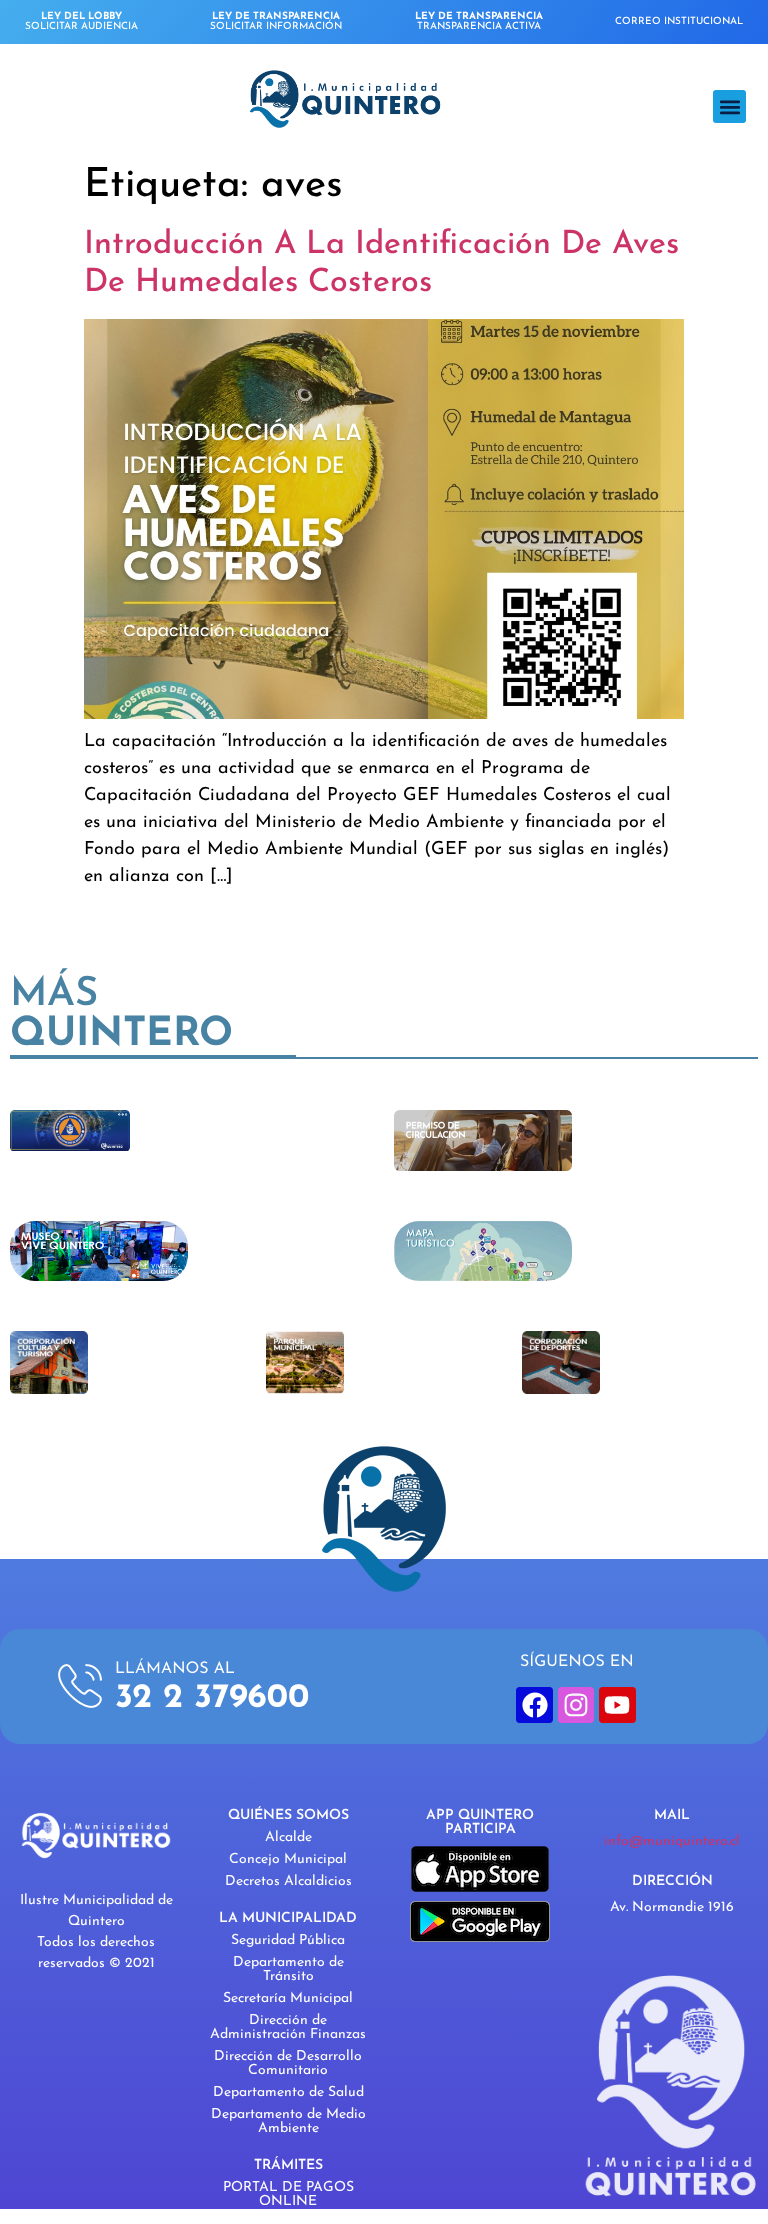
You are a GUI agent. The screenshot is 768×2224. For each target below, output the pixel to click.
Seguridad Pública (288, 1940)
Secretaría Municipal (288, 1998)
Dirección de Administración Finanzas (288, 2027)
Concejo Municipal (288, 1859)
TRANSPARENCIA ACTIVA (479, 21)
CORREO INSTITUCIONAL (679, 21)
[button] (729, 106)
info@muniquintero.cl (672, 1841)
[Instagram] (576, 1705)
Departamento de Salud (288, 2092)
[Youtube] (617, 1705)
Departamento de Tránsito (288, 1969)
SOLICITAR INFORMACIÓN (276, 21)
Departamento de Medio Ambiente (288, 2121)
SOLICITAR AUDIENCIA (81, 21)
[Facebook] (534, 1705)
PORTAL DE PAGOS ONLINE (288, 2194)
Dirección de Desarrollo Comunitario (288, 2063)
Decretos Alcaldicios (288, 1881)
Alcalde (288, 1837)
